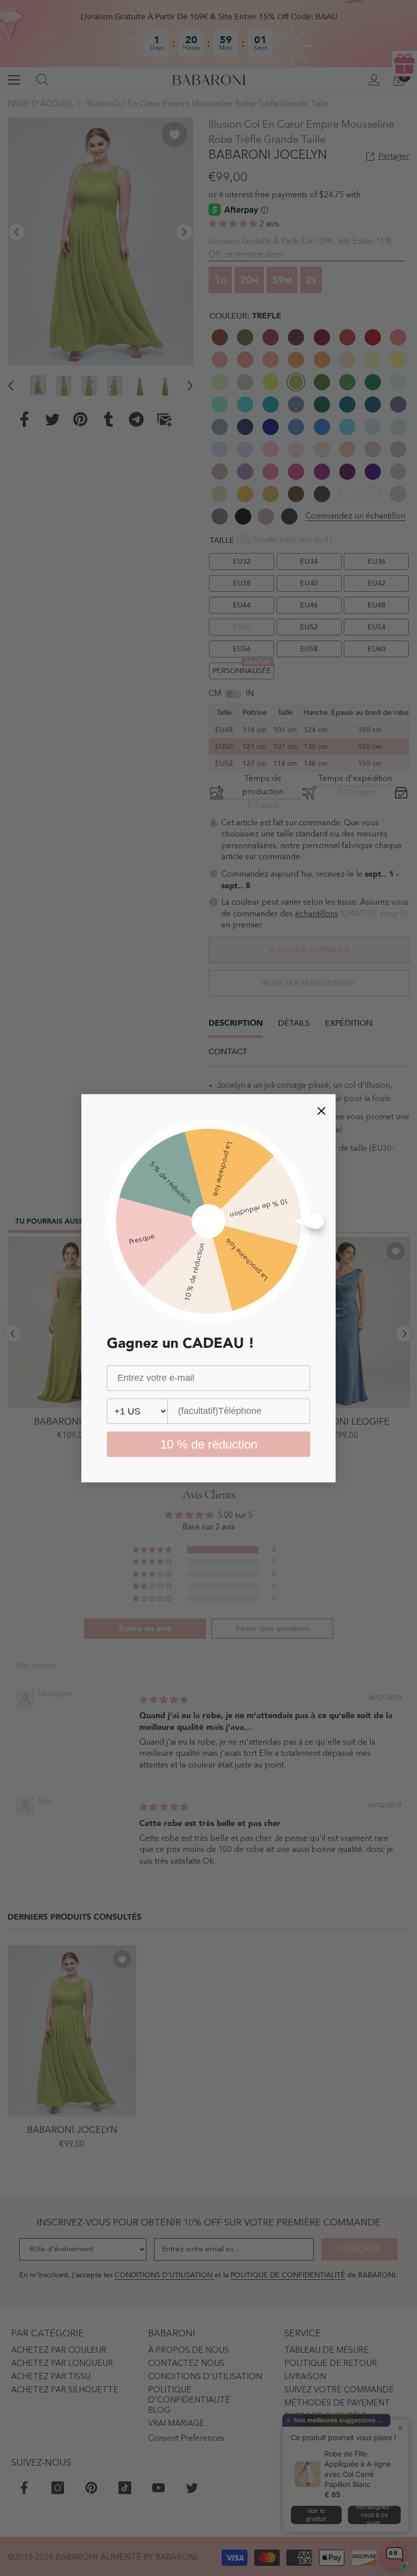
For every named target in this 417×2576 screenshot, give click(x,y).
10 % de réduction (209, 1444)
